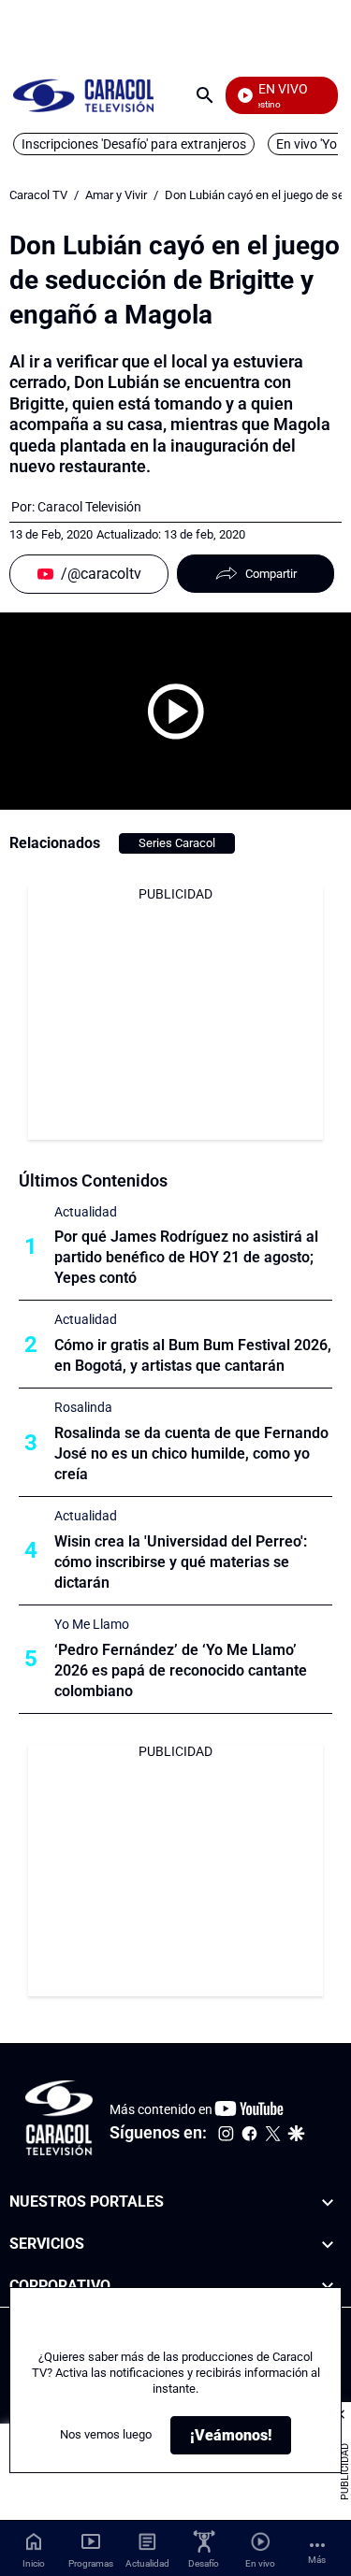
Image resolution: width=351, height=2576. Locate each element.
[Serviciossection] (328, 2245)
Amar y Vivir (116, 195)
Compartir (271, 574)
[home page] (83, 95)
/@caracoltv (101, 574)
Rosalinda (83, 1407)
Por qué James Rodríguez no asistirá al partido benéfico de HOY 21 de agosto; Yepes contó (186, 1257)
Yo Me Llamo (92, 1624)
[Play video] (176, 712)
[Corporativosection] (328, 2287)
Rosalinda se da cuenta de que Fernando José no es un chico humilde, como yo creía (191, 1453)
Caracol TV (38, 195)
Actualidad (86, 1212)
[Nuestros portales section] (328, 2202)
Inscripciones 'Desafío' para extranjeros (134, 144)
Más (317, 2560)
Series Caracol (177, 843)
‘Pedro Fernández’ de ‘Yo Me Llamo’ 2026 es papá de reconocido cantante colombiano (181, 1670)
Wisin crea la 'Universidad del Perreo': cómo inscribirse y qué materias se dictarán (181, 1562)
